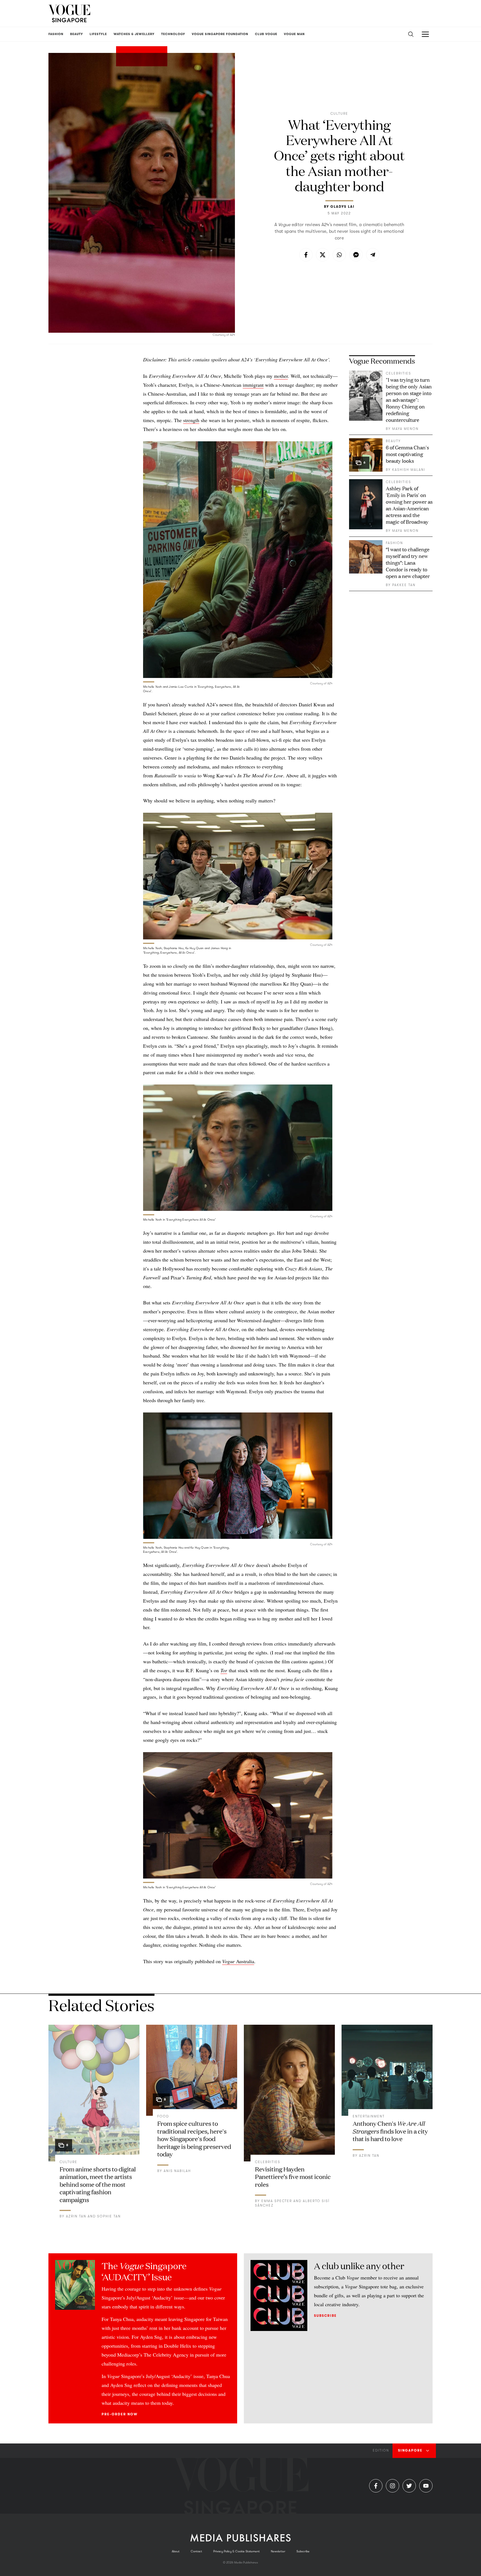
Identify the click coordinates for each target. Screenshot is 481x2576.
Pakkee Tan (404, 585)
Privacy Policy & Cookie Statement (236, 2551)
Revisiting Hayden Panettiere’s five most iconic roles (293, 2176)
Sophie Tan (109, 2216)
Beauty (393, 441)
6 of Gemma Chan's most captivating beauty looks (407, 454)
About (176, 2551)
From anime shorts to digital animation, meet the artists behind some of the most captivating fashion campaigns (98, 2184)
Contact (196, 2551)
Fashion (394, 543)
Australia (238, 1961)
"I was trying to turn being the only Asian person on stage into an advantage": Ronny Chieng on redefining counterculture (409, 400)
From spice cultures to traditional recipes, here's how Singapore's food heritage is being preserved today (194, 2138)
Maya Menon (405, 429)
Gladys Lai (343, 207)
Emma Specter (277, 2201)
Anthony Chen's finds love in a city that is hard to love (390, 2131)
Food (163, 2116)
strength (191, 420)
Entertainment (369, 2116)
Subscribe (325, 2316)
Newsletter (278, 2551)
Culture (339, 114)
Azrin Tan (76, 2216)
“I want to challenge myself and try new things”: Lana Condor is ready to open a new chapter (408, 562)
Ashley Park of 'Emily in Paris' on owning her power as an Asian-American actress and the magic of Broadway (409, 505)
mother (281, 376)
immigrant (253, 385)
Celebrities (398, 373)
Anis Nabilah (177, 2171)
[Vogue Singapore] (69, 13)
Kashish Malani (409, 470)
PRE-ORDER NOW (120, 2414)
